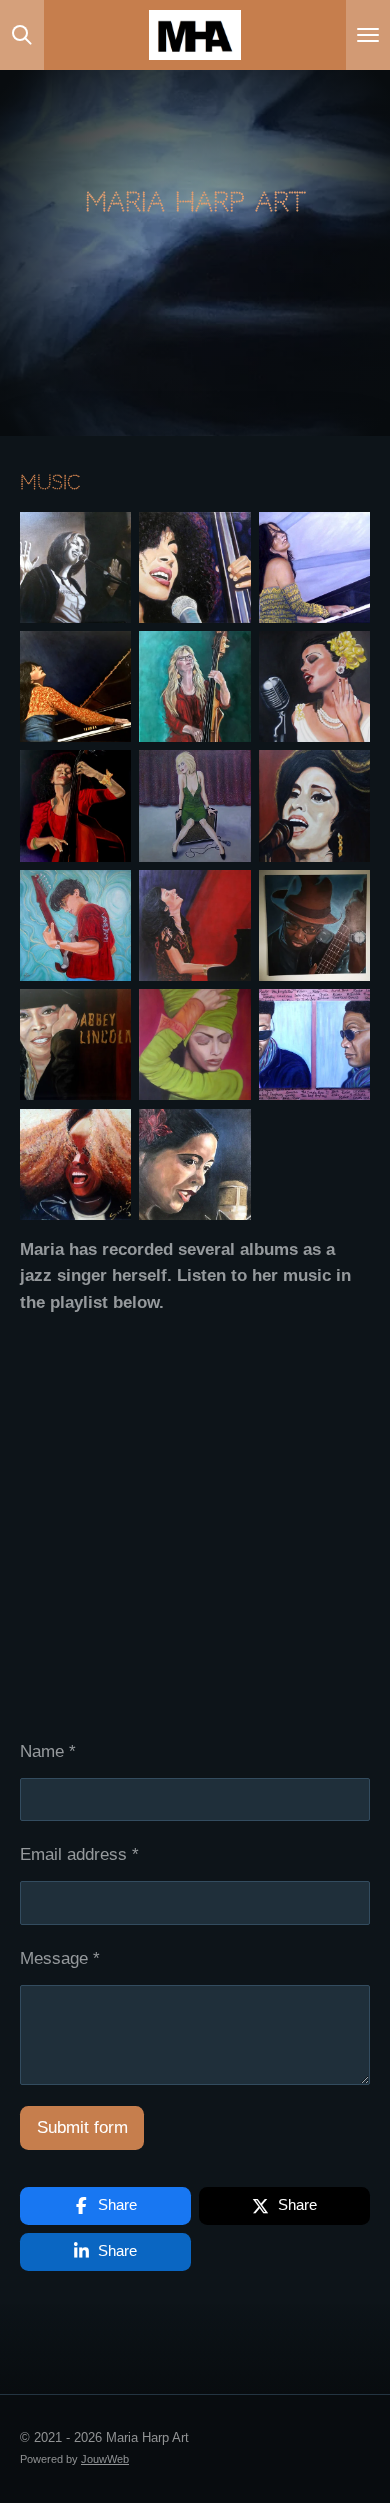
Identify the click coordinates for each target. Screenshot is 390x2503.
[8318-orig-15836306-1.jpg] (75, 1164)
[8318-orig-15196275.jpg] (194, 1044)
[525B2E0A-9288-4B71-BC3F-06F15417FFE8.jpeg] (194, 1164)
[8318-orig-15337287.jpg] (314, 686)
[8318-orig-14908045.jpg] (75, 566)
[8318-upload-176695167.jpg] (75, 805)
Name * (48, 1751)
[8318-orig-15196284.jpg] (75, 925)
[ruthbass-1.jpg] (194, 686)
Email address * (79, 1854)
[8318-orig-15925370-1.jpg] (314, 566)
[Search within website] (22, 35)
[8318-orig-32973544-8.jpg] (194, 566)
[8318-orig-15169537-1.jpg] (194, 925)
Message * (60, 1958)
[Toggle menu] (368, 35)
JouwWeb (105, 2459)
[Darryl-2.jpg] (314, 925)
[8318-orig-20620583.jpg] (314, 1044)
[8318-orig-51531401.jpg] (314, 805)
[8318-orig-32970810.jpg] (194, 805)
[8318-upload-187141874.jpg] (75, 686)
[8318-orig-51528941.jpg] (75, 1044)
